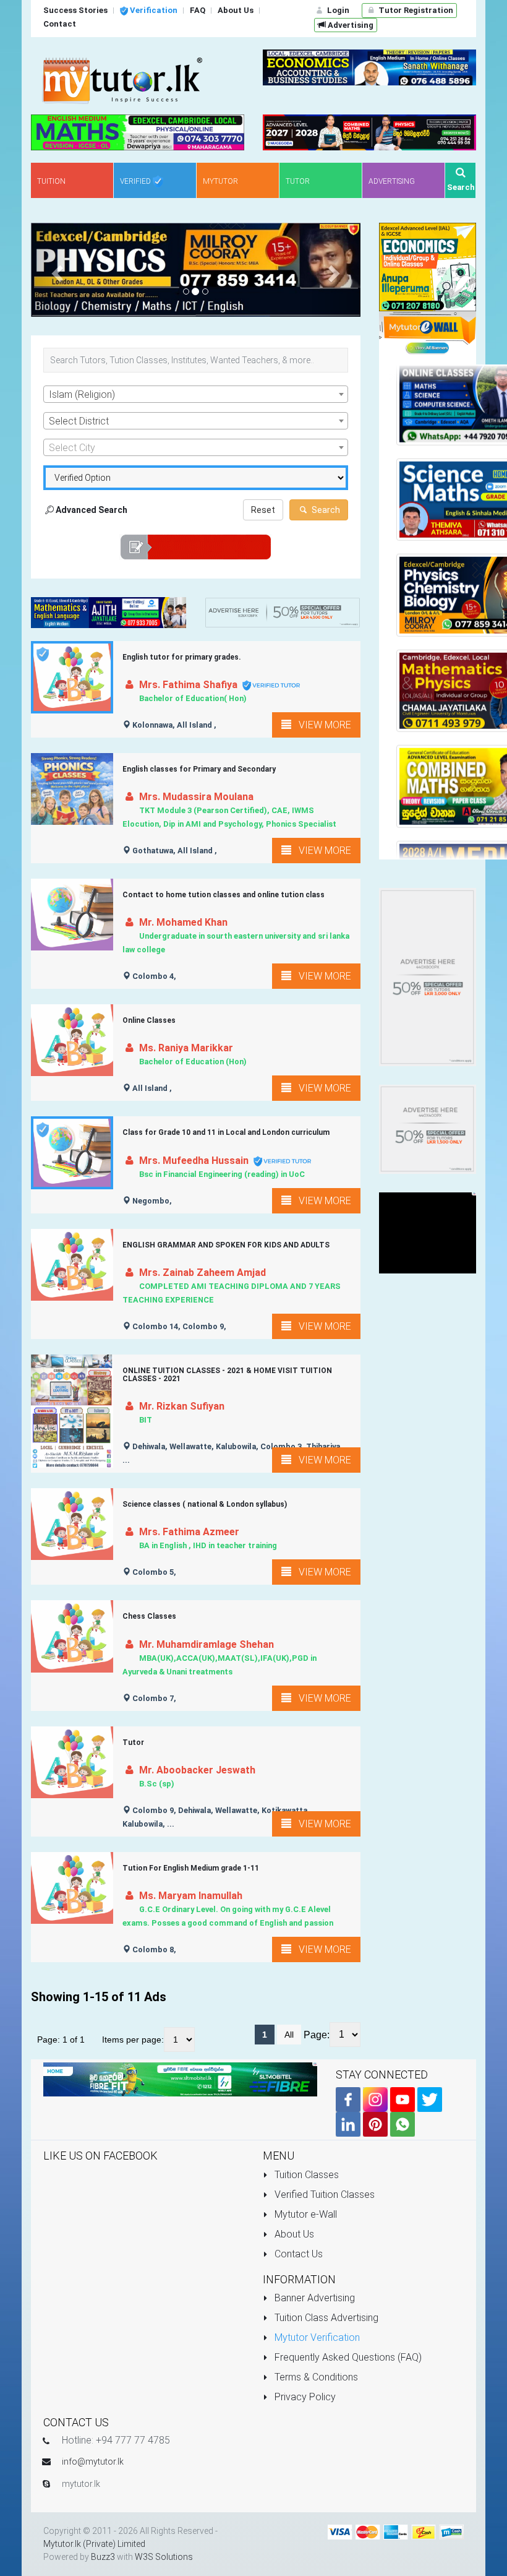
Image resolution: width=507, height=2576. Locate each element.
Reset (263, 510)
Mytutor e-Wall (305, 2214)
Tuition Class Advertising (325, 2318)
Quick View (77, 690)
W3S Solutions (164, 2557)
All (289, 2035)
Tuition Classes (305, 2175)
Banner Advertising (313, 2298)
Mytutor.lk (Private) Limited (94, 2544)
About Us (293, 2234)
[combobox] (196, 394)
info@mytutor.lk (93, 2462)
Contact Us (297, 2254)
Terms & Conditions (315, 2378)
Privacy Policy (304, 2397)
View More (321, 725)
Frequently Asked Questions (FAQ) (347, 2358)
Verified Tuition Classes (323, 2195)
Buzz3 (103, 2557)
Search (325, 510)
